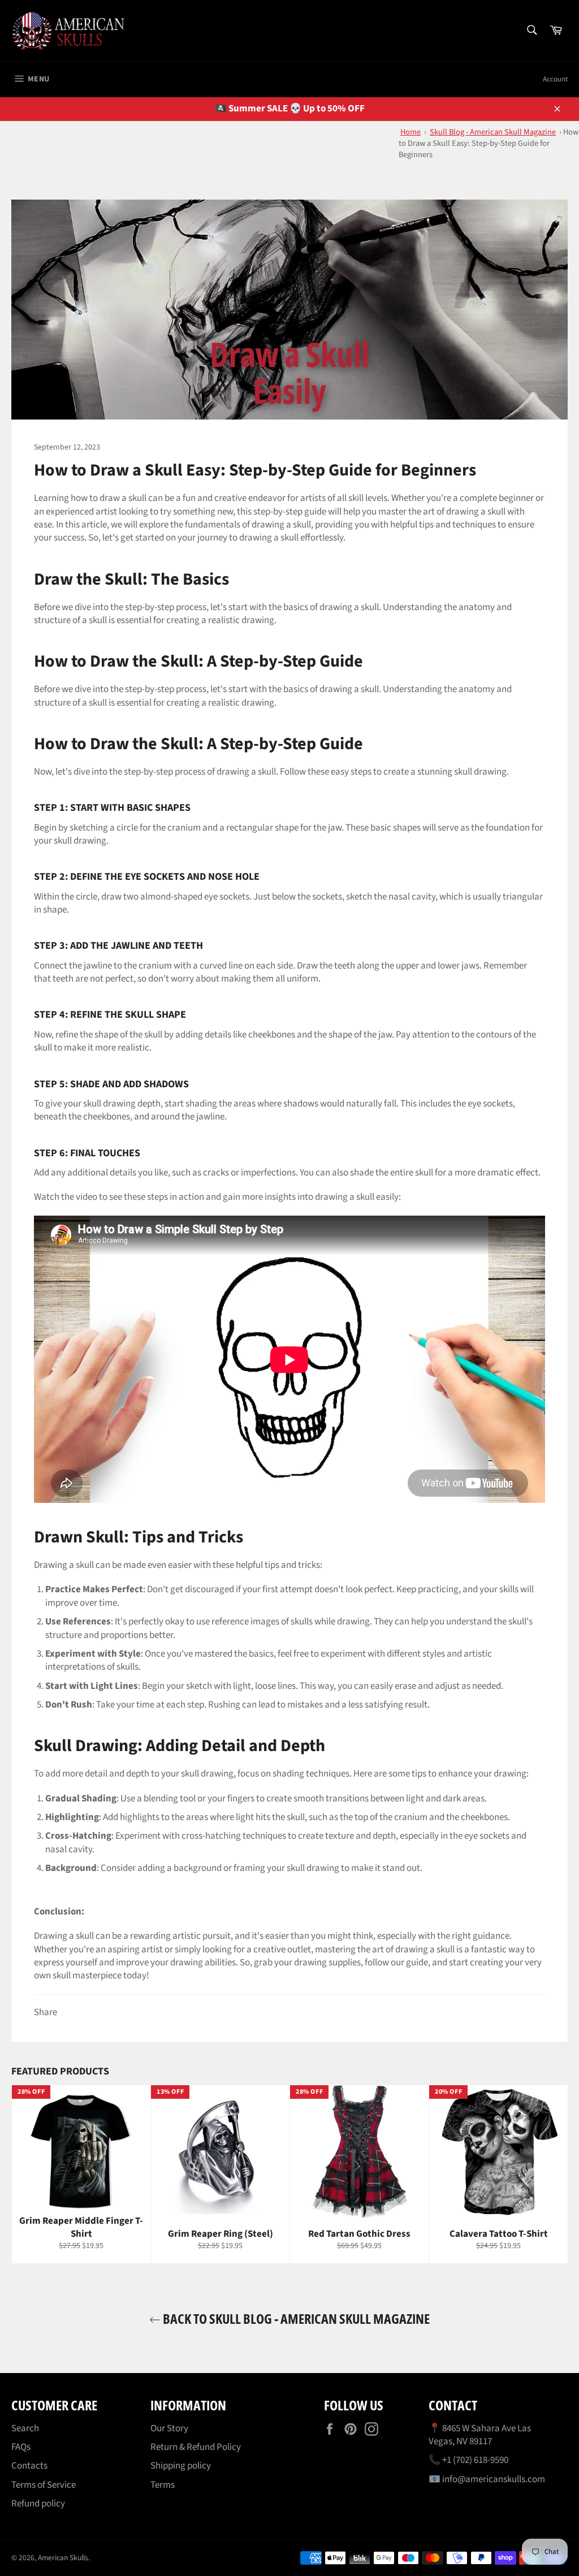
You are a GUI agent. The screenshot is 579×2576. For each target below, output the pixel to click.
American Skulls (63, 2558)
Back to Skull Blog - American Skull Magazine (295, 2318)
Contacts (29, 2466)
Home (411, 132)
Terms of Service (44, 2485)
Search (25, 2428)
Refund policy (38, 2504)
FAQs (21, 2447)
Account (555, 79)
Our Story (169, 2428)
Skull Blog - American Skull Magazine (493, 132)
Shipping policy (181, 2466)
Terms (163, 2485)
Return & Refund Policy (196, 2447)
